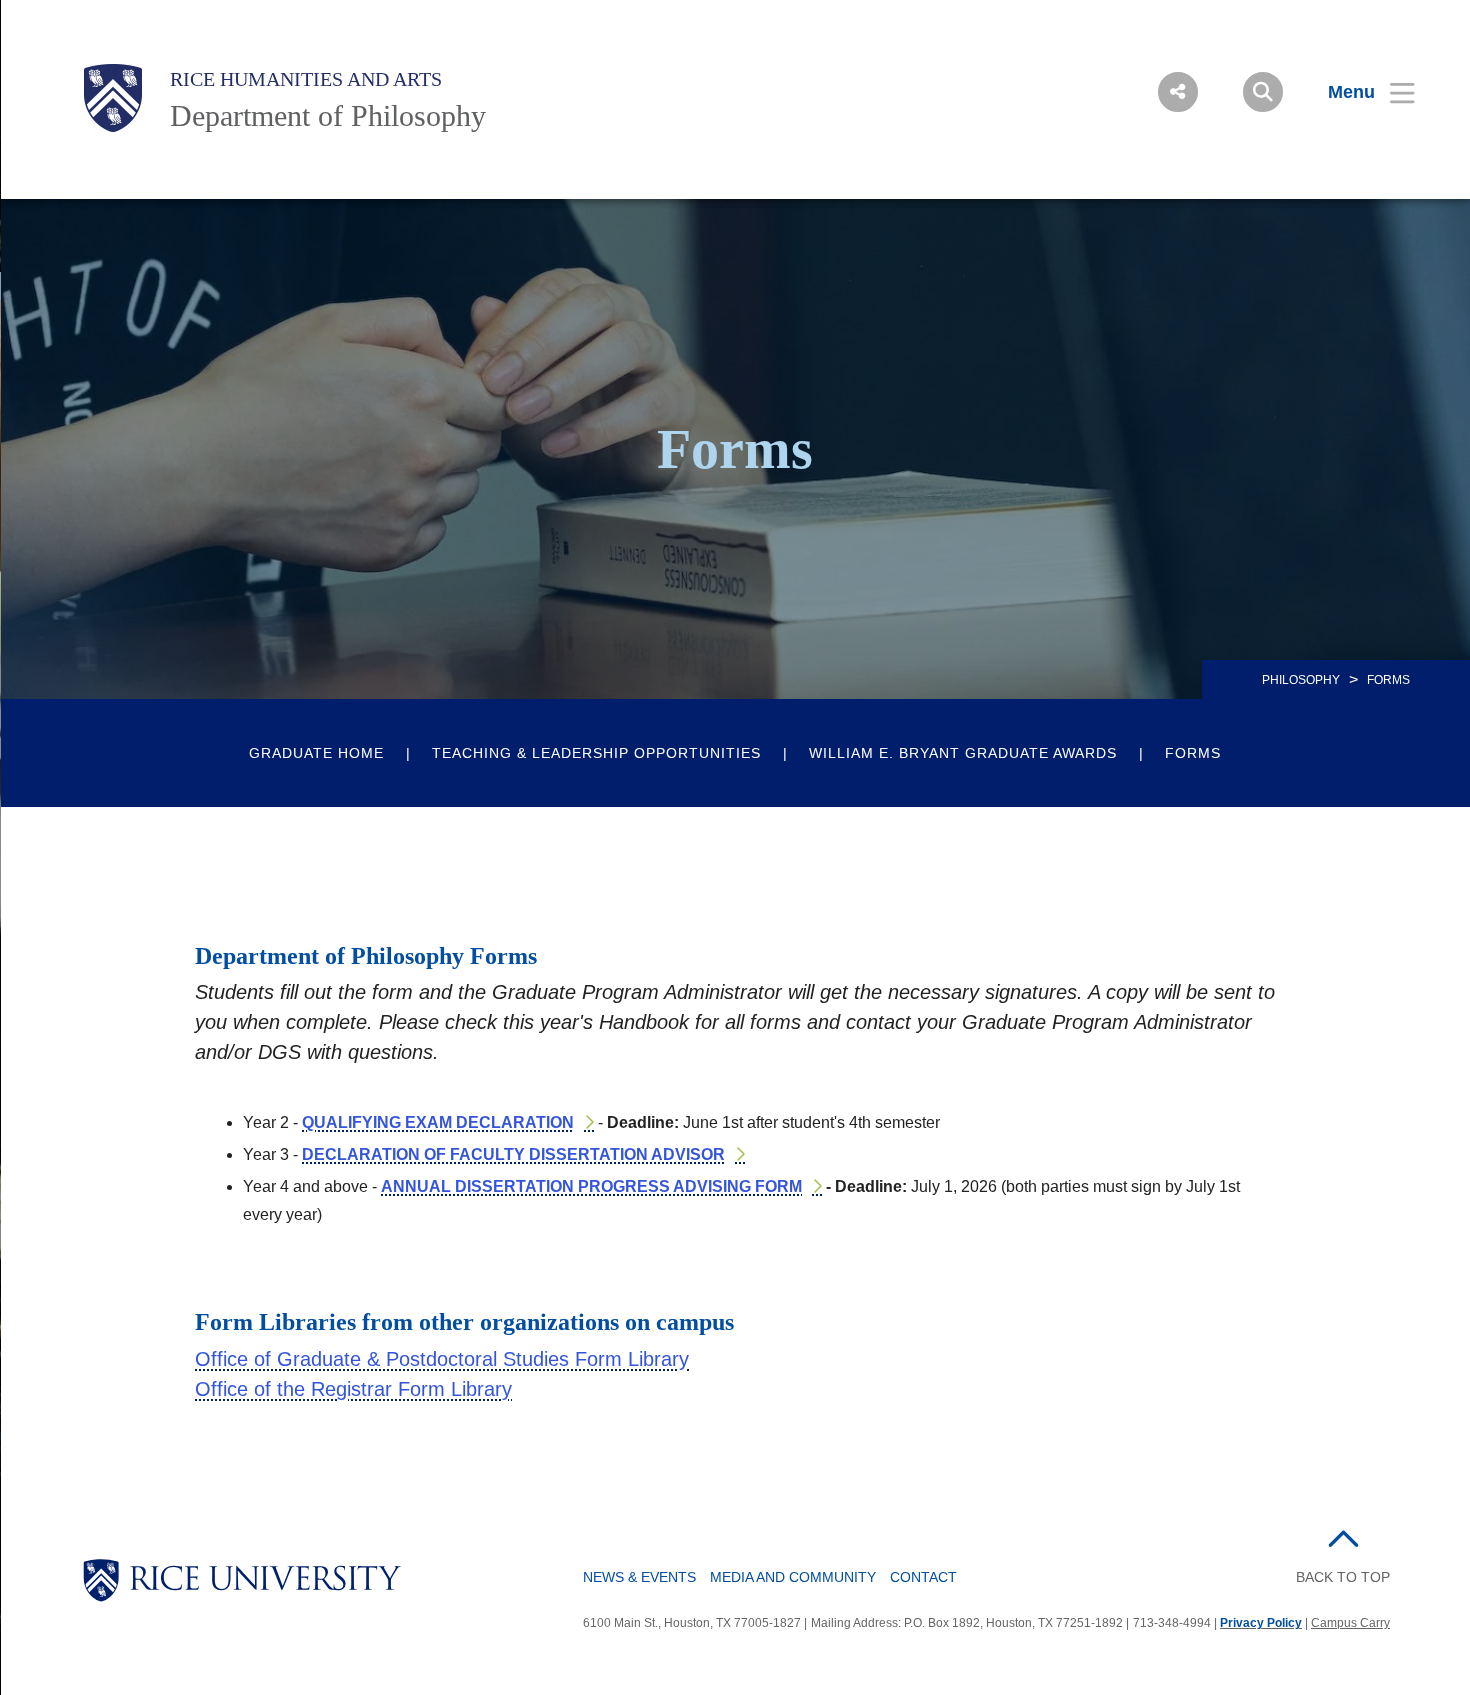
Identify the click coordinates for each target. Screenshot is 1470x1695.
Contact (923, 1577)
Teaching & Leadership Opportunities (596, 753)
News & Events (639, 1577)
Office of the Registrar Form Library (353, 1389)
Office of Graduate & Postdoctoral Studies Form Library (442, 1359)
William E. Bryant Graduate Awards (963, 753)
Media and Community (793, 1577)
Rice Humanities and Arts (306, 79)
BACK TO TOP (1343, 1577)
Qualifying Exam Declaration (438, 1122)
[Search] (1263, 92)
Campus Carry (1350, 1623)
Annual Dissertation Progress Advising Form (591, 1186)
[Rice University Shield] (113, 98)
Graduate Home (316, 753)
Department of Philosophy (328, 115)
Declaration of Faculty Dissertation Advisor (513, 1154)
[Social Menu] (1178, 92)
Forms (1193, 753)
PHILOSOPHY (1301, 680)
